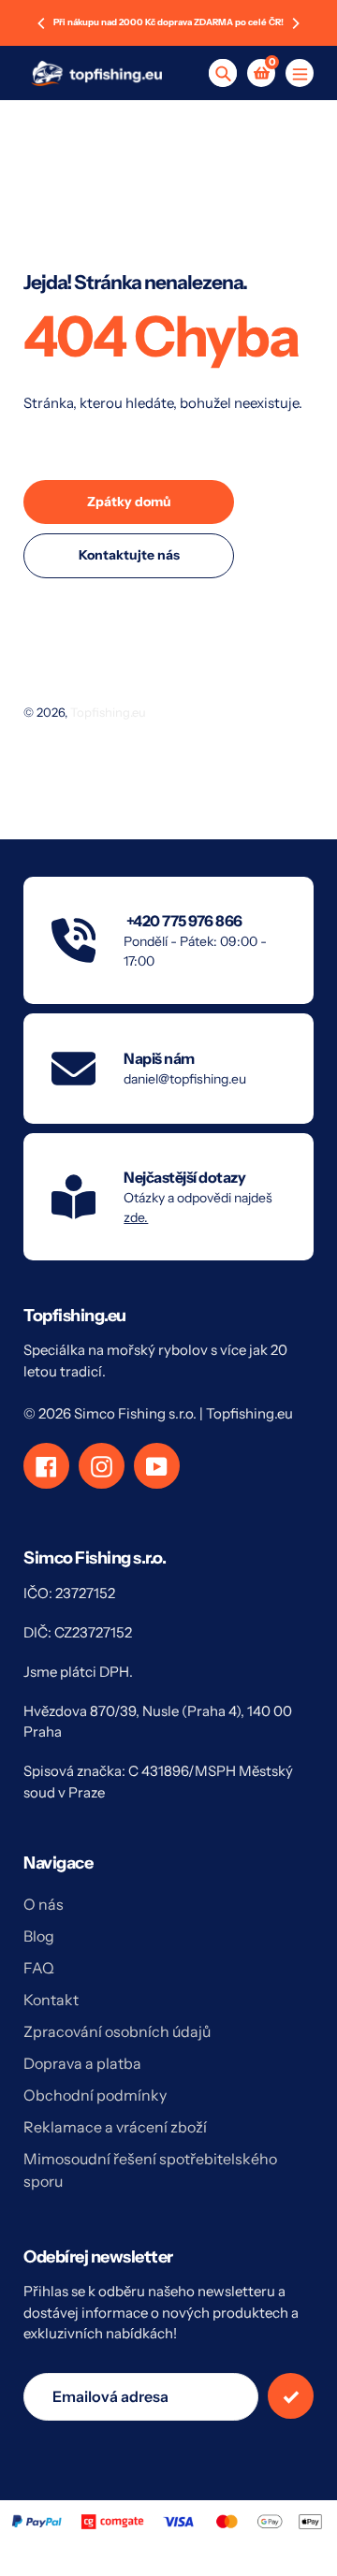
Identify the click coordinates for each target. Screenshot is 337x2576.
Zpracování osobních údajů (117, 2031)
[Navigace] (300, 73)
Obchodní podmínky (95, 2095)
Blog (39, 1936)
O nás (44, 1904)
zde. (136, 1217)
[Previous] (42, 23)
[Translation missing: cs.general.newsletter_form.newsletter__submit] (291, 2396)
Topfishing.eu (108, 712)
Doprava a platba (82, 2063)
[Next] (295, 23)
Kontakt (51, 2000)
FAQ (39, 1968)
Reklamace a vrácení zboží (115, 2127)
